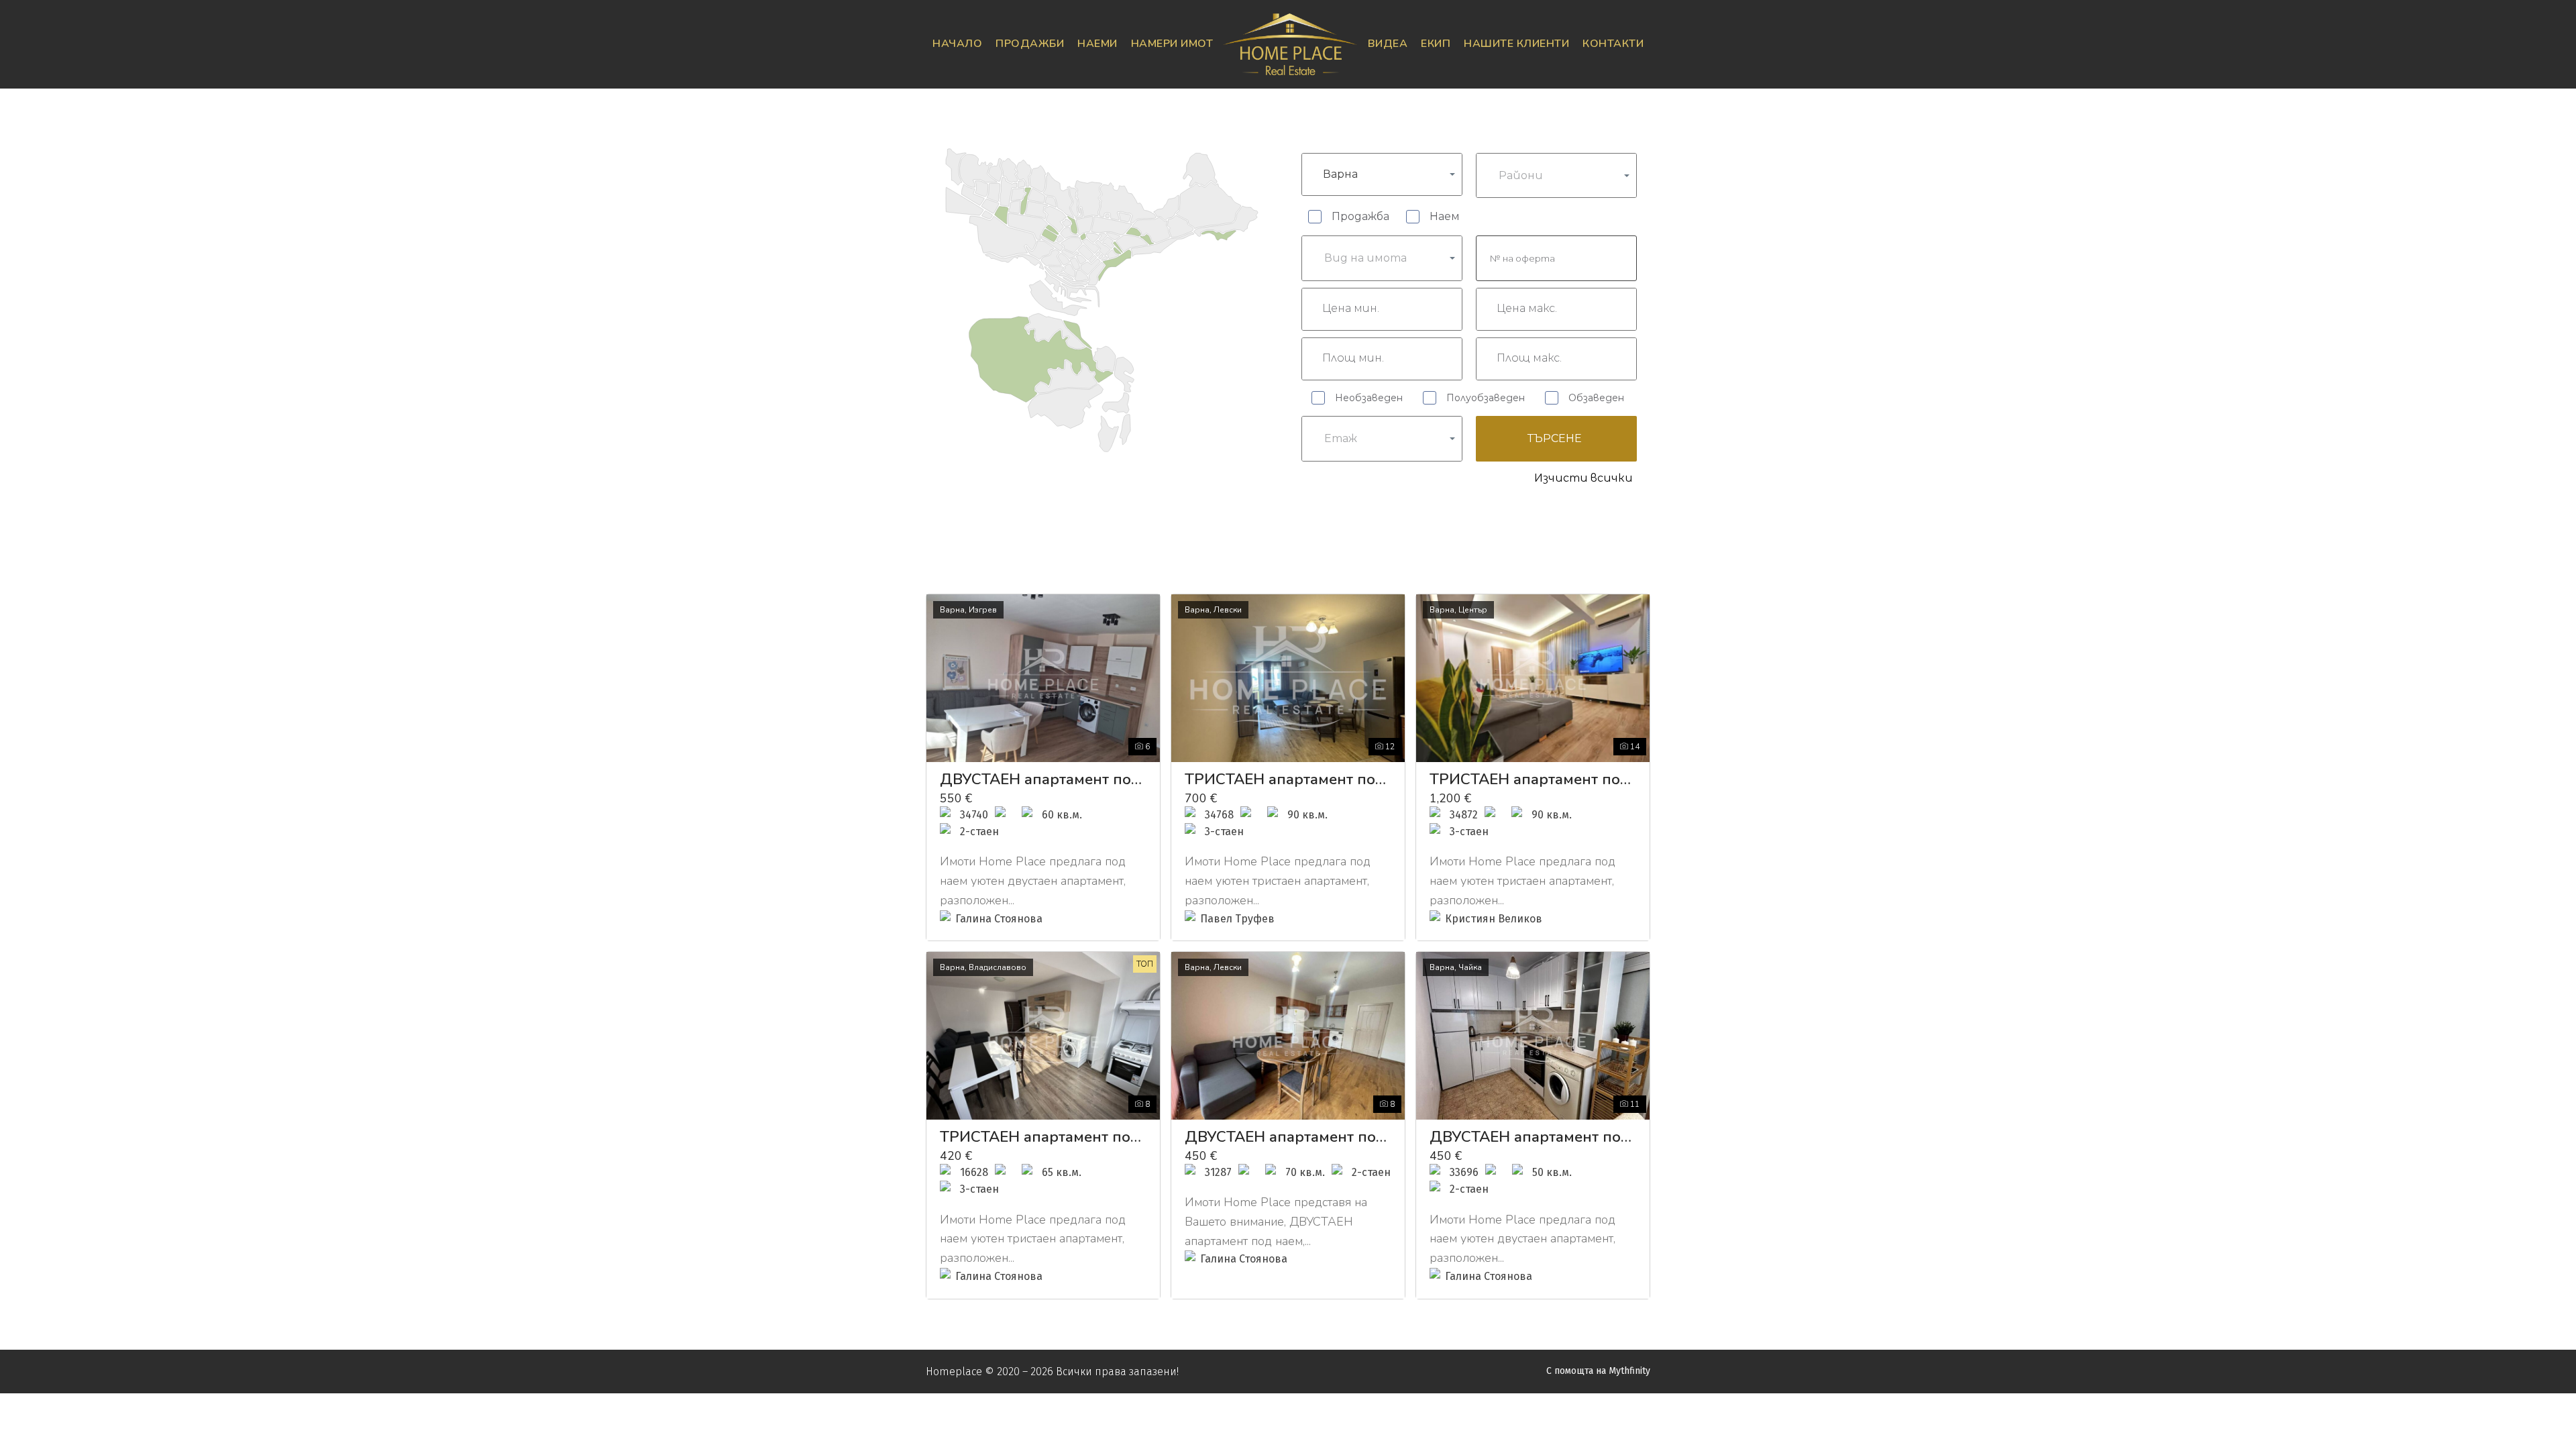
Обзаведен (1596, 398)
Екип (1436, 44)
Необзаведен (1369, 398)
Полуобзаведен (1486, 398)
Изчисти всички (1584, 478)
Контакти (1613, 44)
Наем (1445, 216)
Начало (957, 44)
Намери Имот (1172, 44)
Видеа (1388, 44)
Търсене (1555, 438)
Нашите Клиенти (1516, 44)
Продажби (1030, 44)
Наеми (1097, 44)
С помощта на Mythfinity (1598, 1371)
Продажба (1360, 216)
